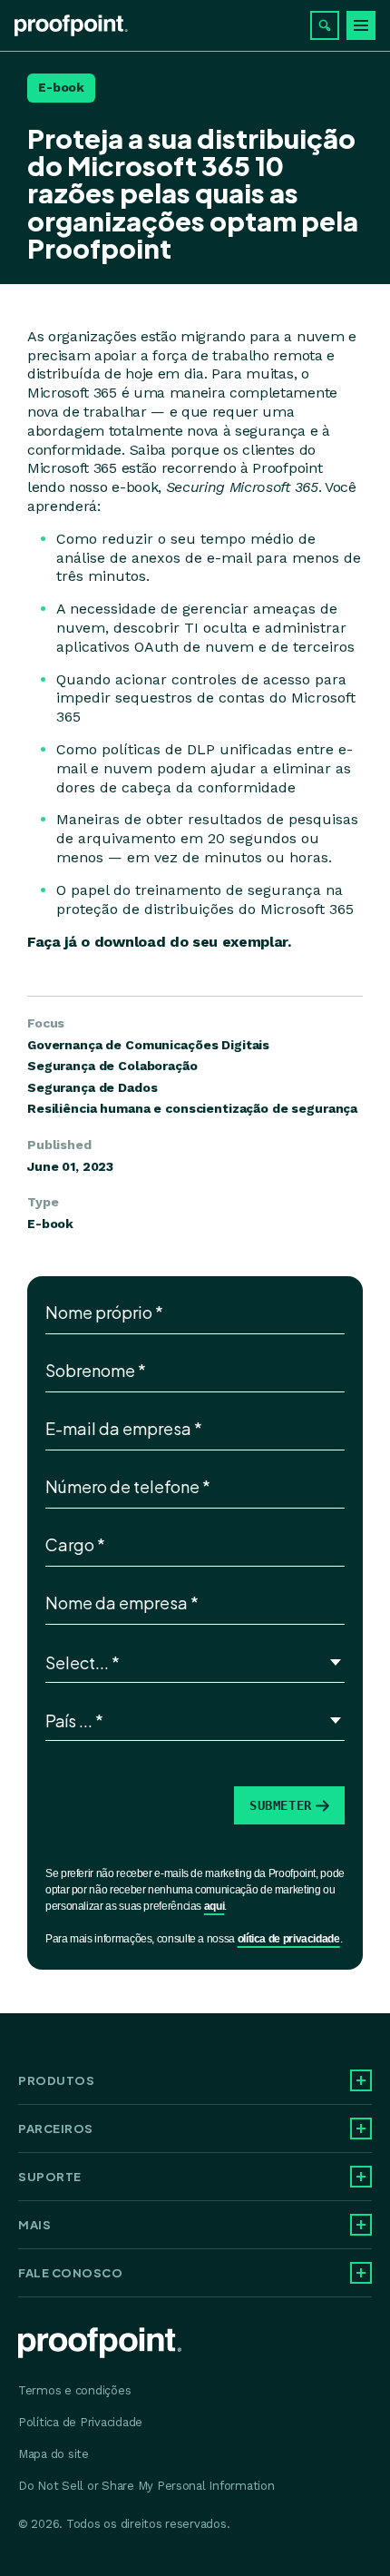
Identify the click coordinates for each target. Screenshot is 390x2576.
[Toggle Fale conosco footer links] (361, 2273)
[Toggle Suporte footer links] (361, 2177)
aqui (214, 1906)
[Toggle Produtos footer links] (361, 2080)
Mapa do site (54, 2454)
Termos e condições (74, 2390)
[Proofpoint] (71, 25)
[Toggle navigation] (361, 25)
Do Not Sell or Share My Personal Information (146, 2486)
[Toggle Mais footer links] (361, 2225)
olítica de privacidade (289, 1939)
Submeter (281, 1805)
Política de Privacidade (80, 2422)
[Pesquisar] (325, 25)
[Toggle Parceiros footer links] (361, 2129)
